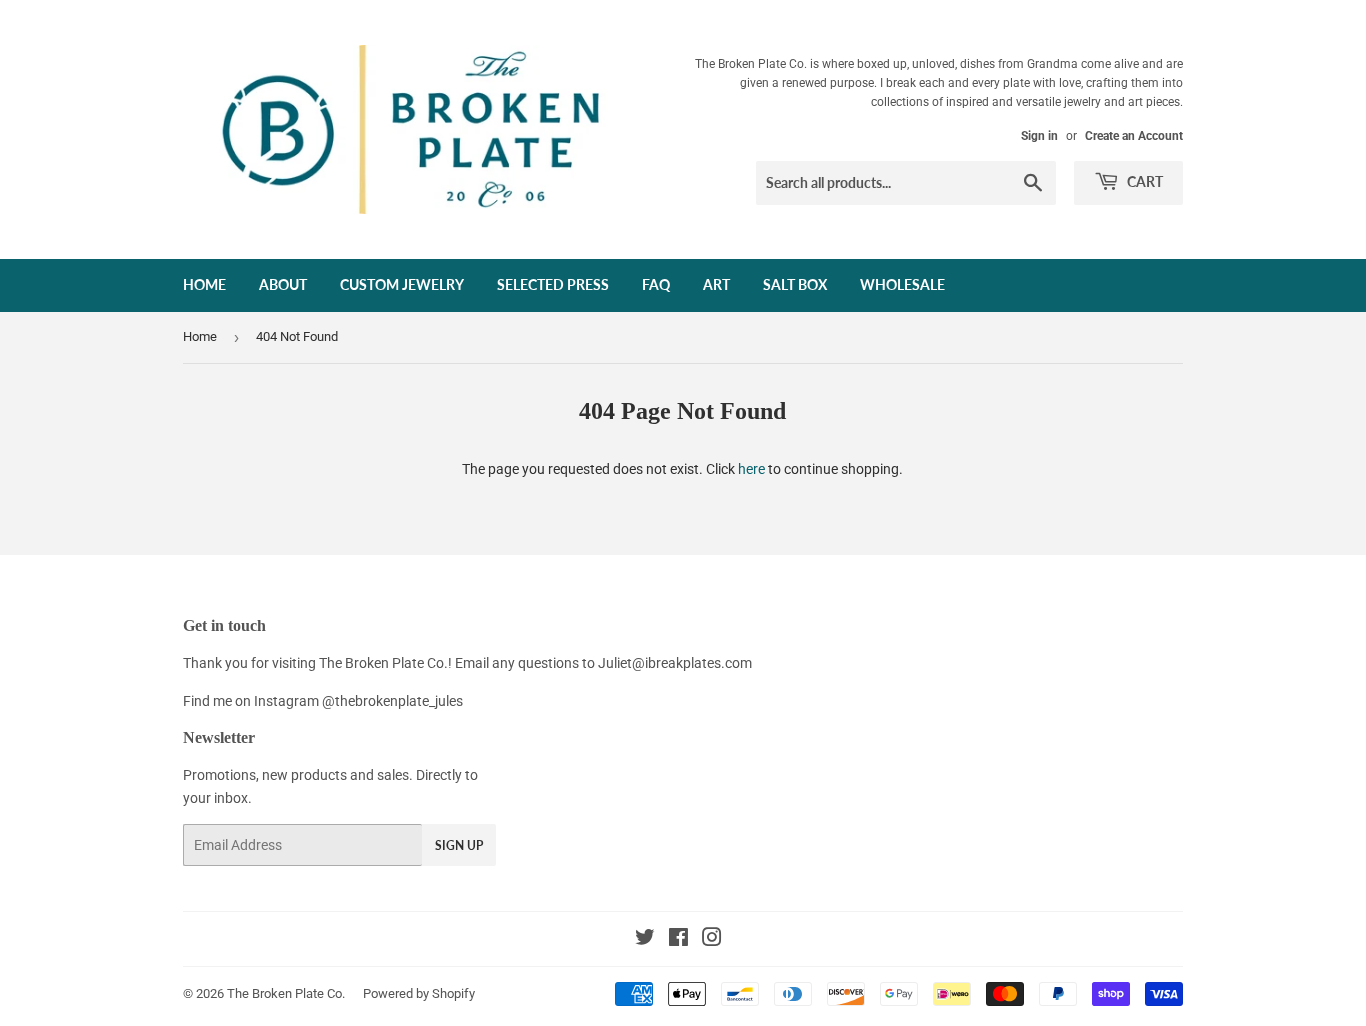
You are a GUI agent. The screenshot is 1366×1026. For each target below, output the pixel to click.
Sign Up (459, 845)
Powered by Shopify (419, 993)
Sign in (1039, 136)
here (751, 469)
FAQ (656, 284)
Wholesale (902, 284)
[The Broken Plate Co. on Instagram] (712, 940)
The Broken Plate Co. (286, 993)
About (283, 284)
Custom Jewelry (402, 284)
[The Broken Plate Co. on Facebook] (678, 940)
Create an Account (1134, 136)
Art (716, 284)
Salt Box (795, 284)
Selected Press (553, 284)
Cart (1143, 181)
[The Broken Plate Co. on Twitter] (645, 940)
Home (204, 284)
